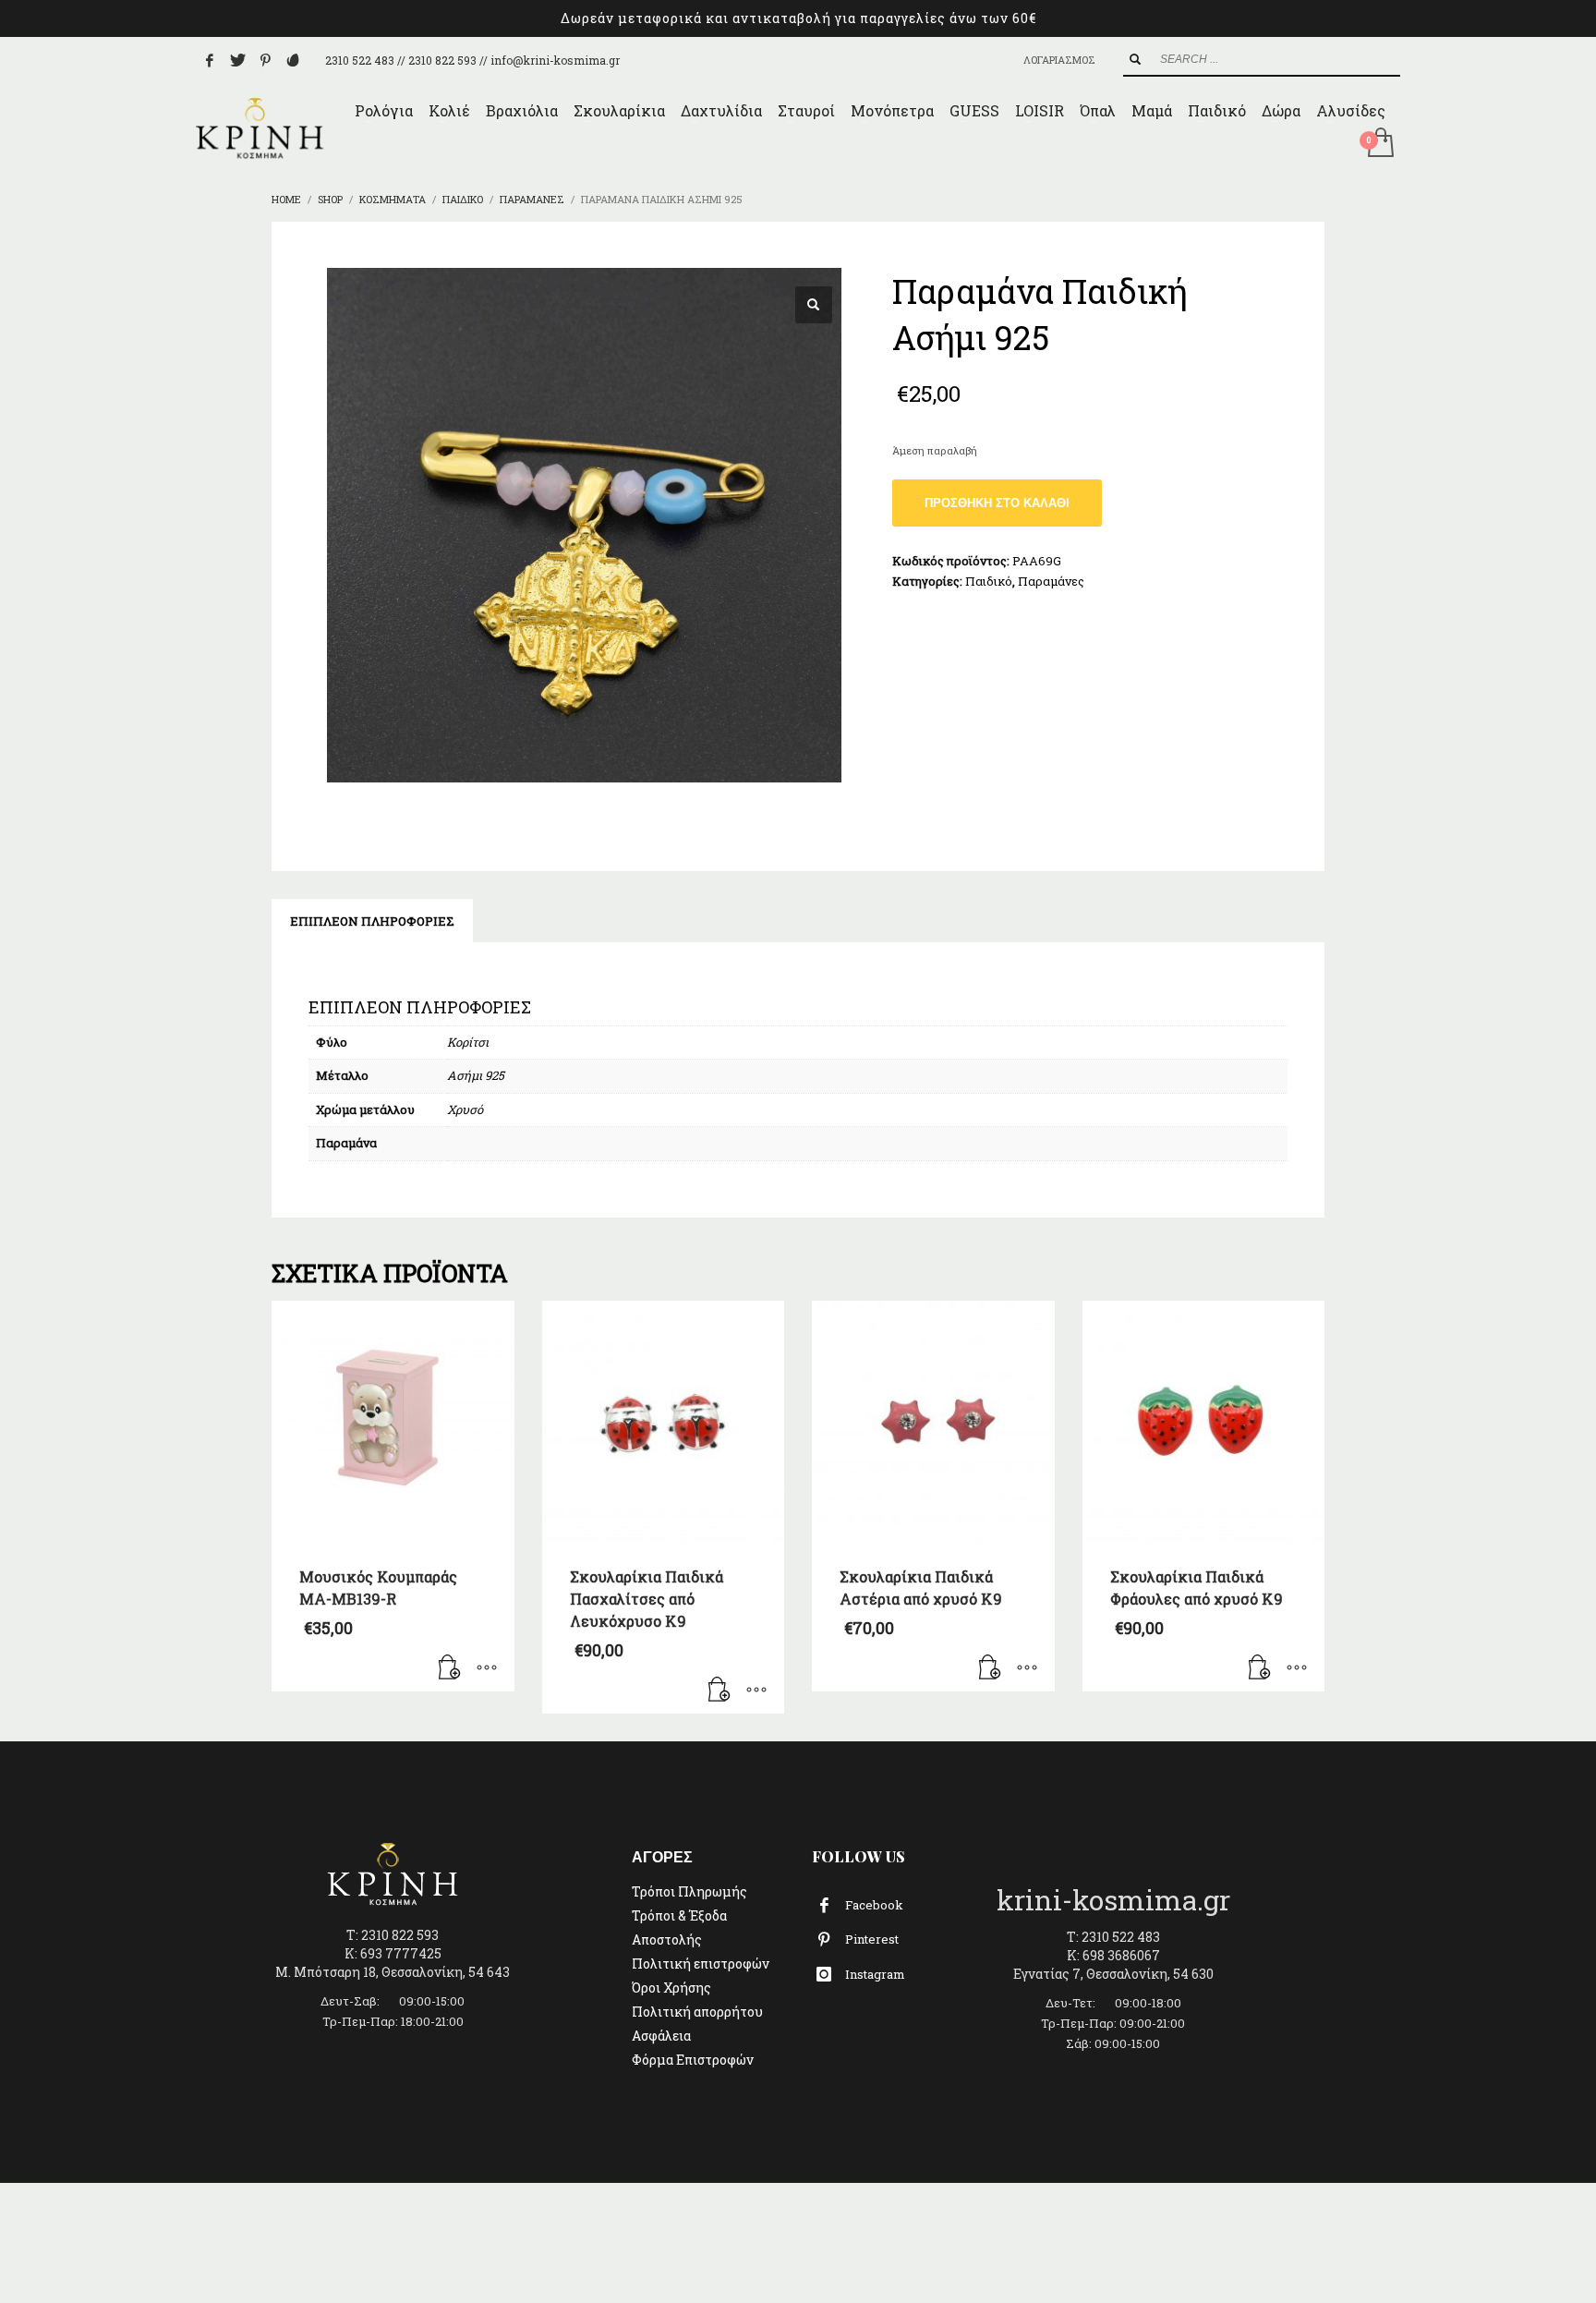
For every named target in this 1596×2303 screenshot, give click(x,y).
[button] (814, 305)
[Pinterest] (265, 60)
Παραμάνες (1051, 581)
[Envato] (293, 60)
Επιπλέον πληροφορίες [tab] (372, 921)
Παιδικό (989, 581)
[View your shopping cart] (1379, 144)
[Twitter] (237, 60)
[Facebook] (210, 60)
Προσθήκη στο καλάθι (997, 503)
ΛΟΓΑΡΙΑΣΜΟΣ (1059, 60)
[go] (1135, 59)
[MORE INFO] (487, 1668)
